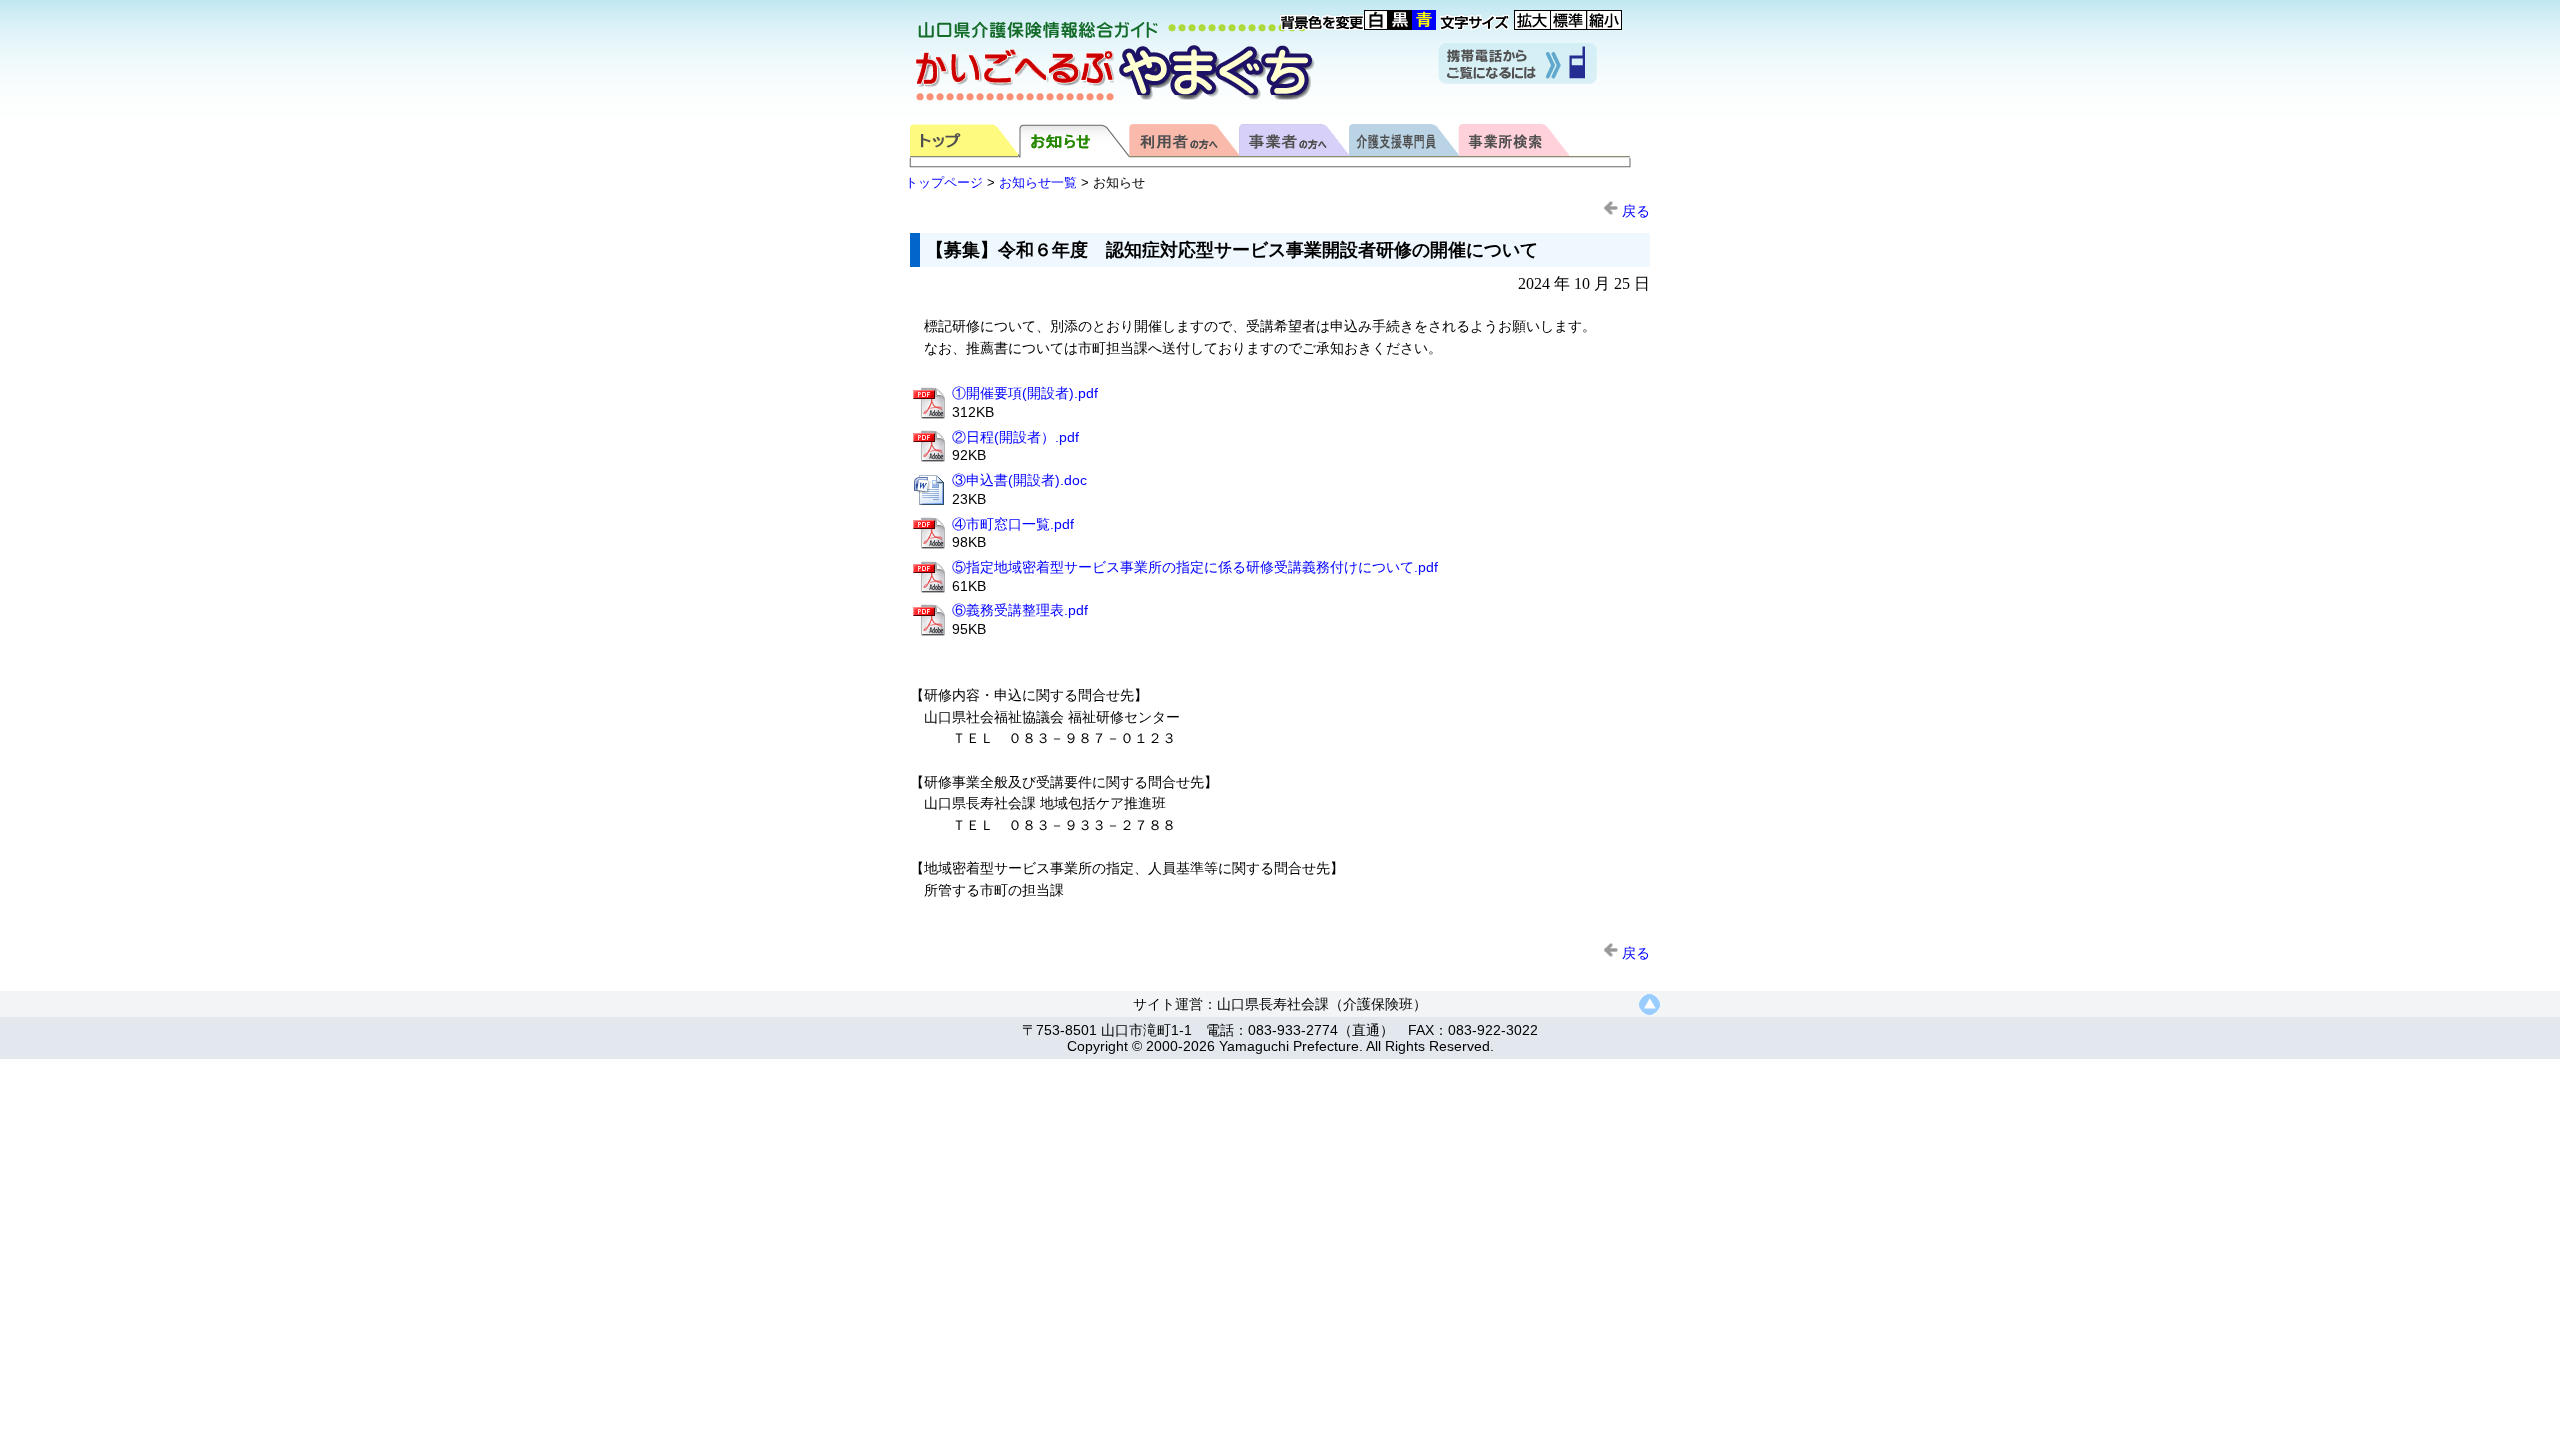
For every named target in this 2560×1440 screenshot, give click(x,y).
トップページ (944, 182)
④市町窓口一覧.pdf (1013, 524)
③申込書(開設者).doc (1019, 480)
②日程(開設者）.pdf (1015, 437)
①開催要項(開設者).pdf (1025, 393)
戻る (1634, 211)
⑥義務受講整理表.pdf (1020, 610)
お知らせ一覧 (1038, 182)
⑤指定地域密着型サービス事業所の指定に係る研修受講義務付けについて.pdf (1195, 567)
